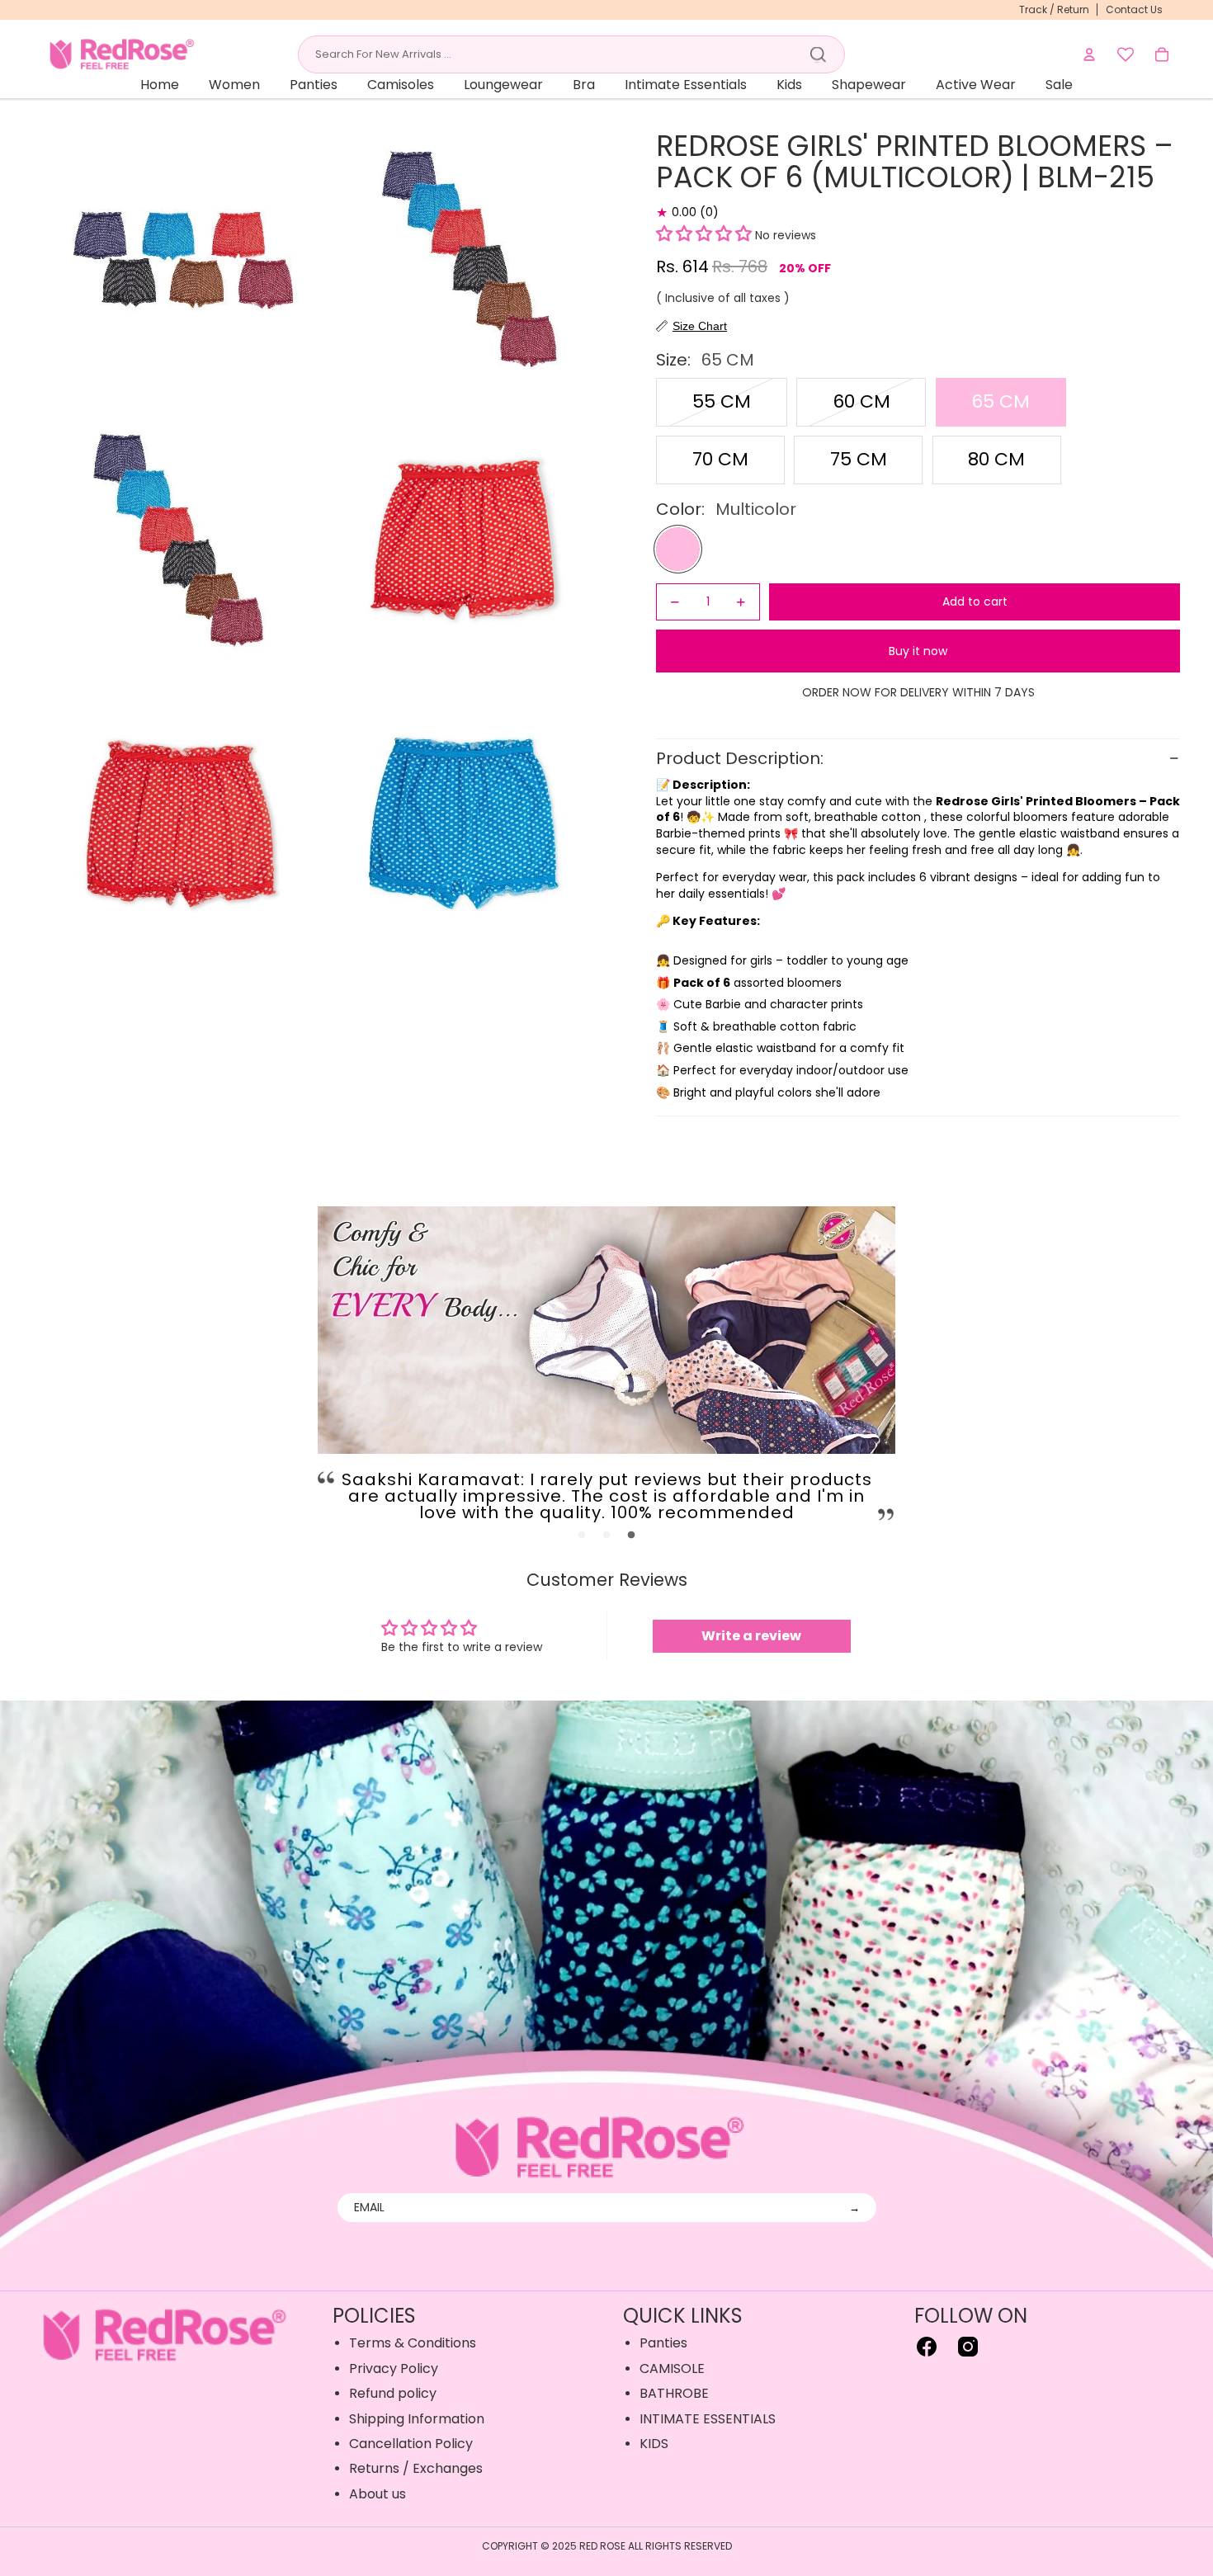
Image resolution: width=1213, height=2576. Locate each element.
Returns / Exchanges (416, 2468)
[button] (704, 235)
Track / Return (1054, 9)
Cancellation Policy (411, 2444)
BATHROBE (674, 2393)
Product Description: (742, 758)
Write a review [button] (751, 1636)
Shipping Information (417, 2419)
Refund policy (393, 2393)
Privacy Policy (394, 2368)
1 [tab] (582, 1536)
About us (378, 2494)
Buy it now (918, 651)
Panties (663, 2343)
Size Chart (700, 326)
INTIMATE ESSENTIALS (708, 2419)
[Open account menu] (1089, 54)
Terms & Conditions (413, 2343)
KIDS (654, 2444)
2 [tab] (606, 1536)
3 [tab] (631, 1536)
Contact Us (1134, 9)
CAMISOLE (672, 2368)
